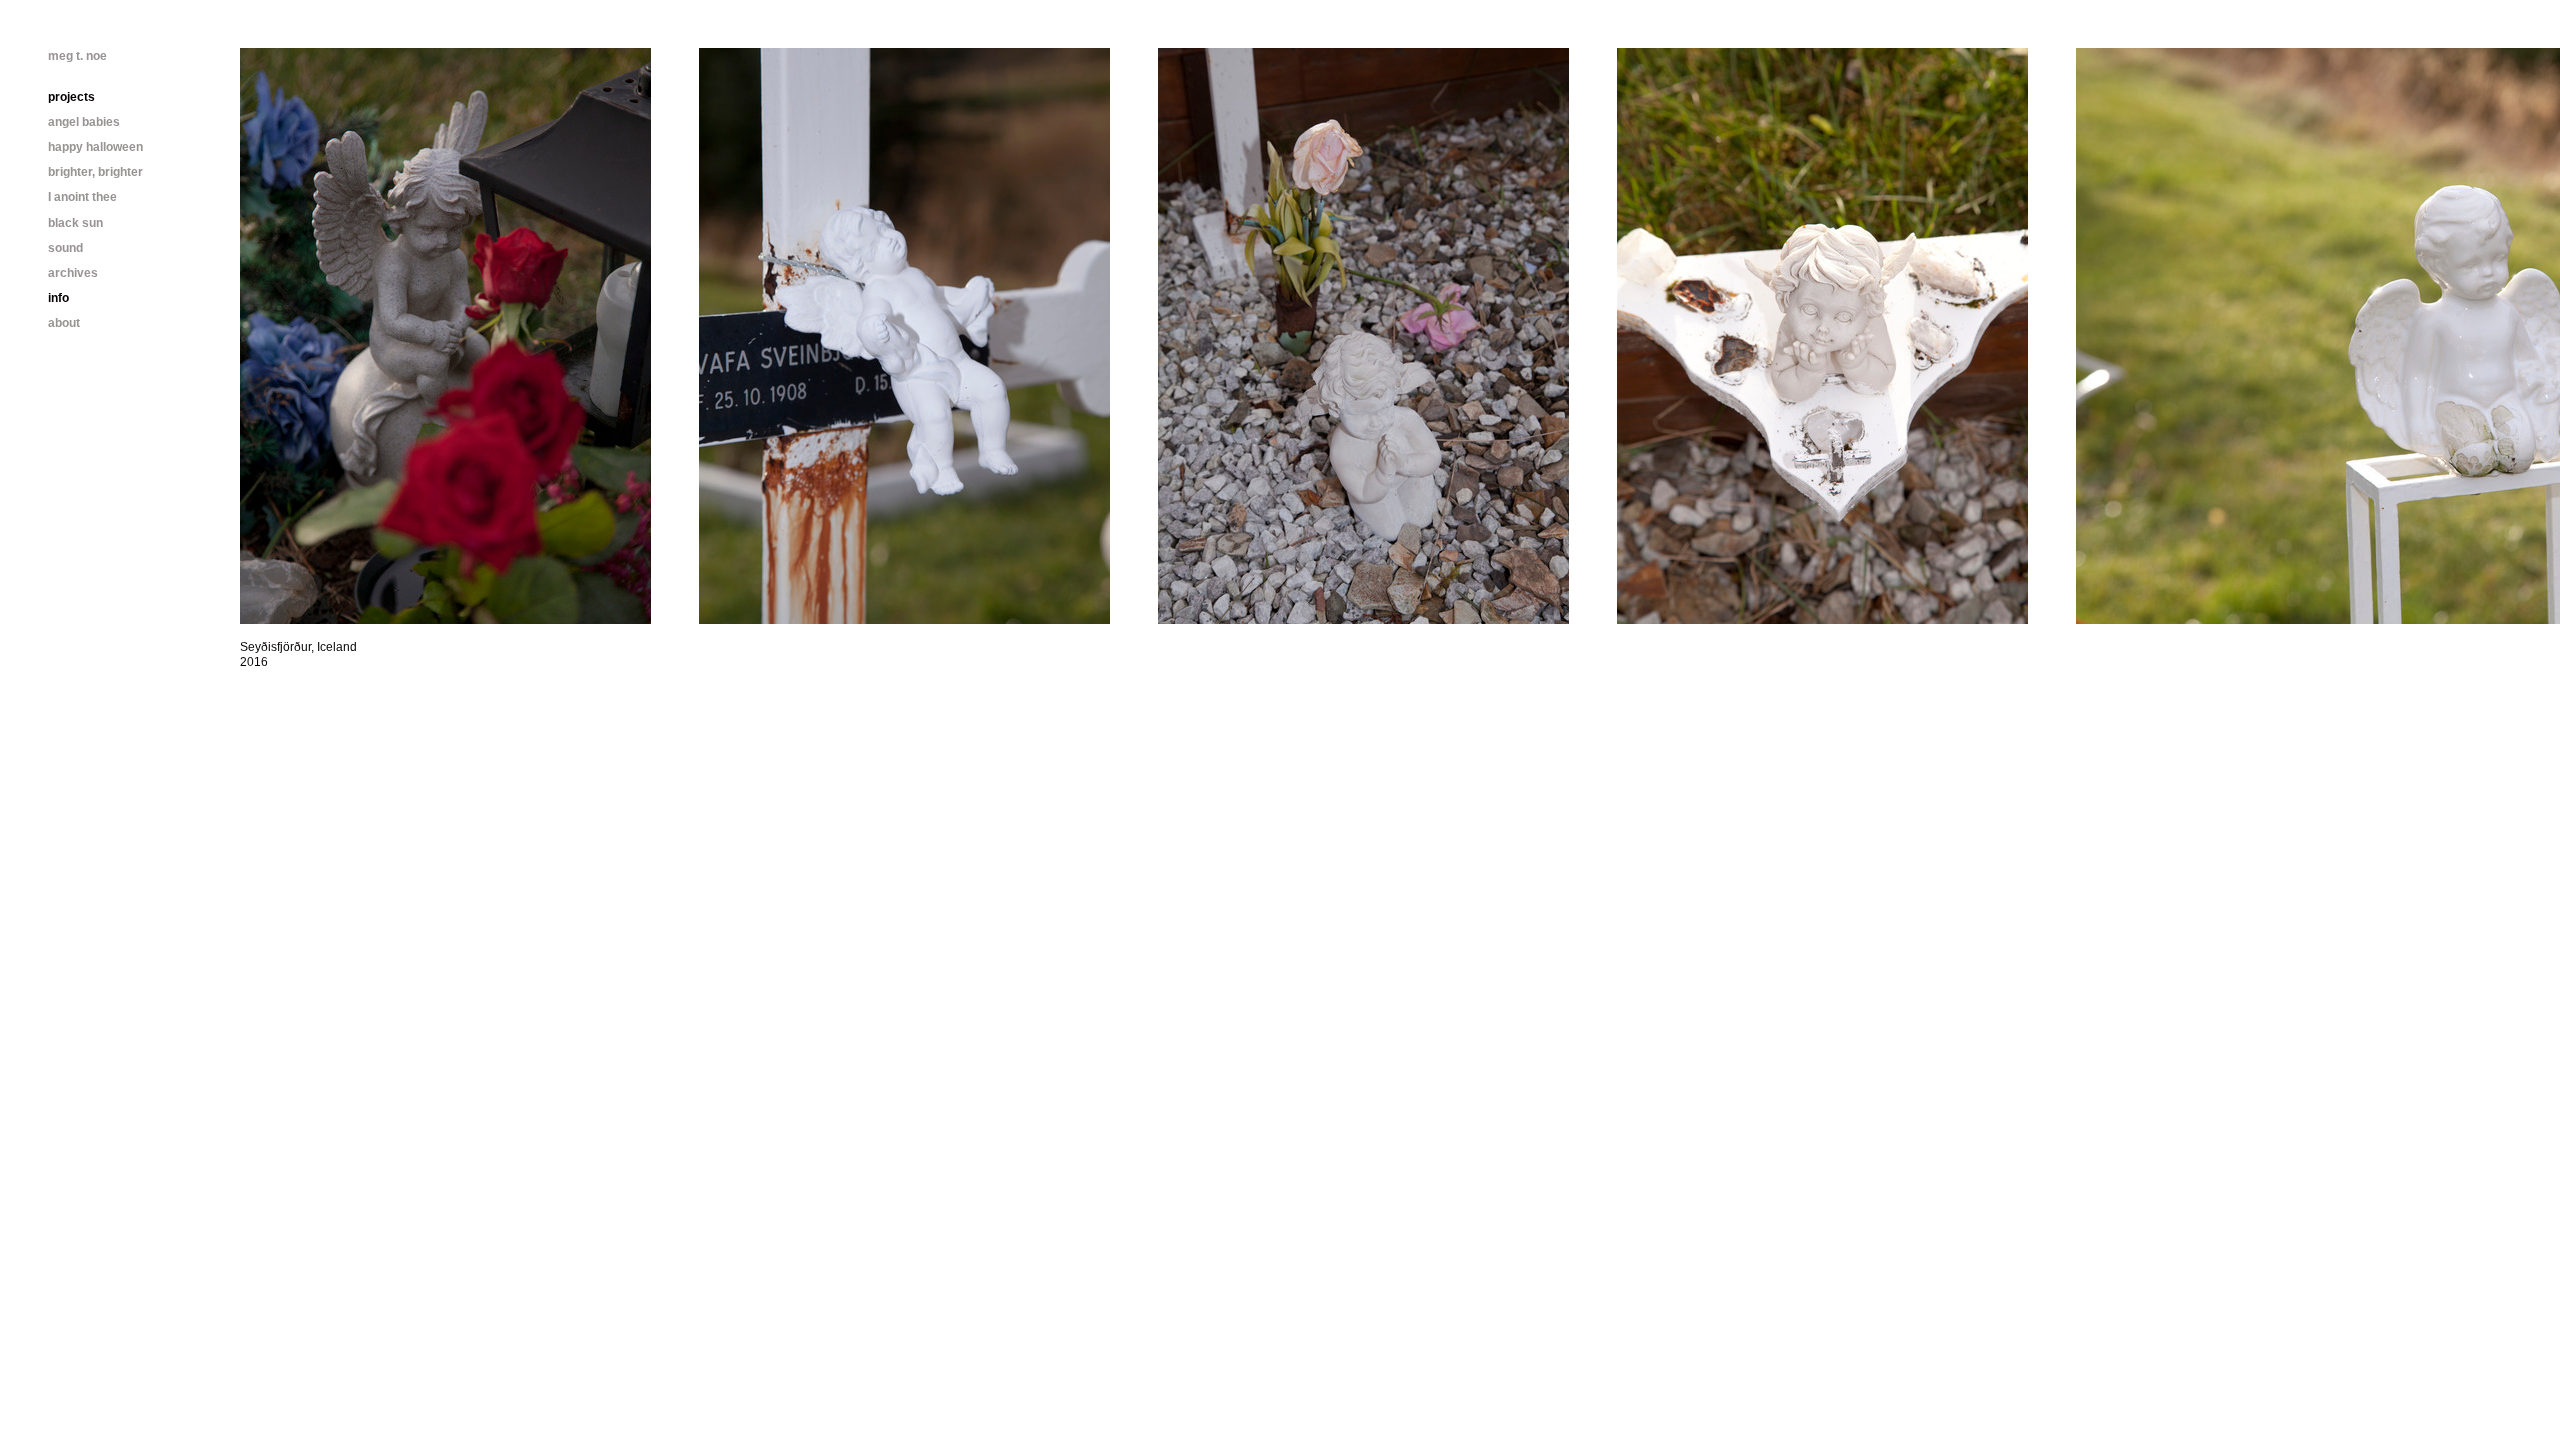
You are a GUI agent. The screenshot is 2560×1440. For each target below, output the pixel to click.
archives (73, 273)
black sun (75, 223)
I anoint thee (82, 197)
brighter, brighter (95, 172)
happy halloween (95, 147)
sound (65, 248)
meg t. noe (77, 56)
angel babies (84, 122)
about (64, 323)
